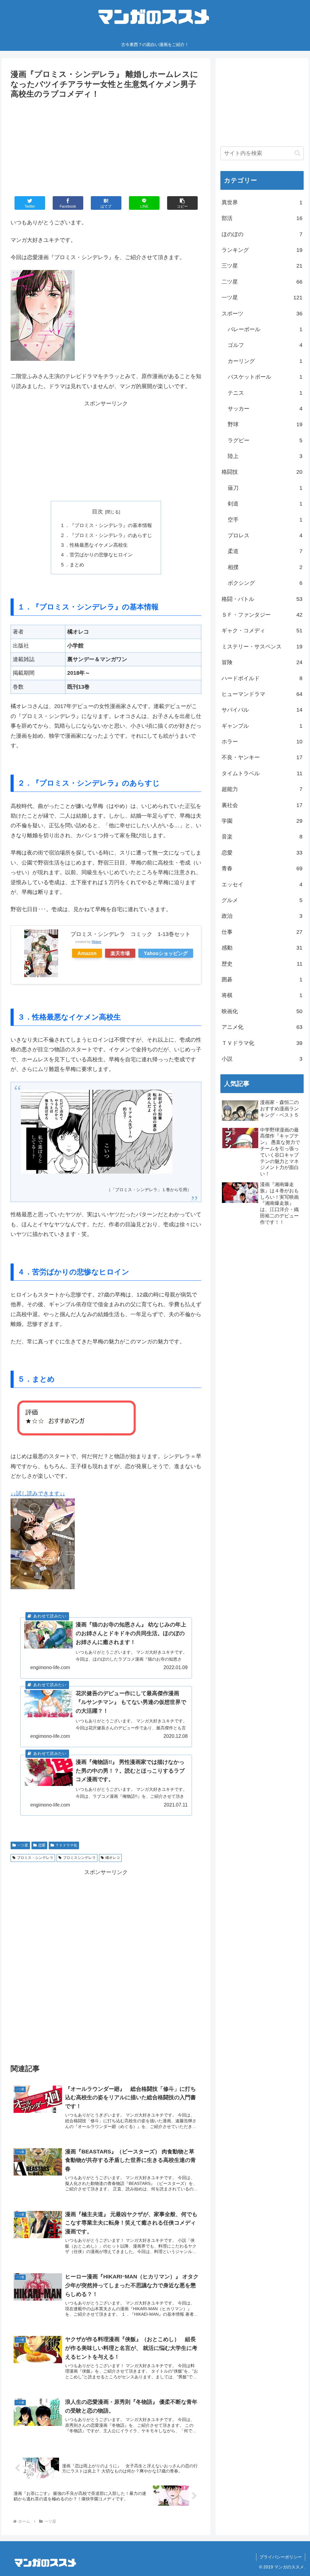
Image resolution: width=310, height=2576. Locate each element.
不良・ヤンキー (262, 757)
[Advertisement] (106, 146)
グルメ (262, 900)
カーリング (265, 361)
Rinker (97, 942)
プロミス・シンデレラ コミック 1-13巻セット (130, 934)
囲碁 (262, 980)
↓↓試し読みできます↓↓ (38, 1494)
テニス (265, 393)
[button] (297, 153)
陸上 (265, 456)
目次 (97, 512)
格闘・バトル (262, 599)
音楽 (262, 837)
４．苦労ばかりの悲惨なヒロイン (96, 555)
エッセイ (262, 884)
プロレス (265, 535)
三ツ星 (262, 266)
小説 (262, 1059)
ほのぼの (262, 234)
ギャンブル (262, 726)
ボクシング (265, 583)
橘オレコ (113, 1858)
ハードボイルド (262, 678)
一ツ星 (23, 1845)
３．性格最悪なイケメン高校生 (94, 545)
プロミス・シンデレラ (35, 1858)
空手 (265, 520)
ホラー (262, 742)
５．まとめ (72, 565)
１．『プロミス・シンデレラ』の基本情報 (106, 525)
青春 (262, 868)
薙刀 (265, 488)
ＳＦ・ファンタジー (262, 615)
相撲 (265, 567)
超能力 (262, 789)
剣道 (265, 504)
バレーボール (265, 329)
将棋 (262, 995)
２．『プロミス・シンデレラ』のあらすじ (106, 535)
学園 (262, 821)
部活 (262, 218)
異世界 (262, 203)
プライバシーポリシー (281, 2557)
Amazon (87, 953)
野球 (265, 424)
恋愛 (42, 1845)
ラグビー (265, 440)
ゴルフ (265, 345)
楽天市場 (120, 953)
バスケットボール (265, 377)
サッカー (265, 409)
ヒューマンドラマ (262, 694)
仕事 (262, 932)
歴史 (262, 964)
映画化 (262, 1011)
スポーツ (262, 314)
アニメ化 (262, 1027)
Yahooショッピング (166, 953)
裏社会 (262, 805)
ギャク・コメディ (262, 631)
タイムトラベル (262, 773)
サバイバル (262, 710)
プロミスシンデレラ (79, 1858)
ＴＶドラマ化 (66, 1845)
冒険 (262, 662)
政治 (262, 916)
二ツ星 (262, 282)
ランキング (262, 250)
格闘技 (262, 472)
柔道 (265, 551)
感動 (262, 948)
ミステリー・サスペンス (262, 647)
